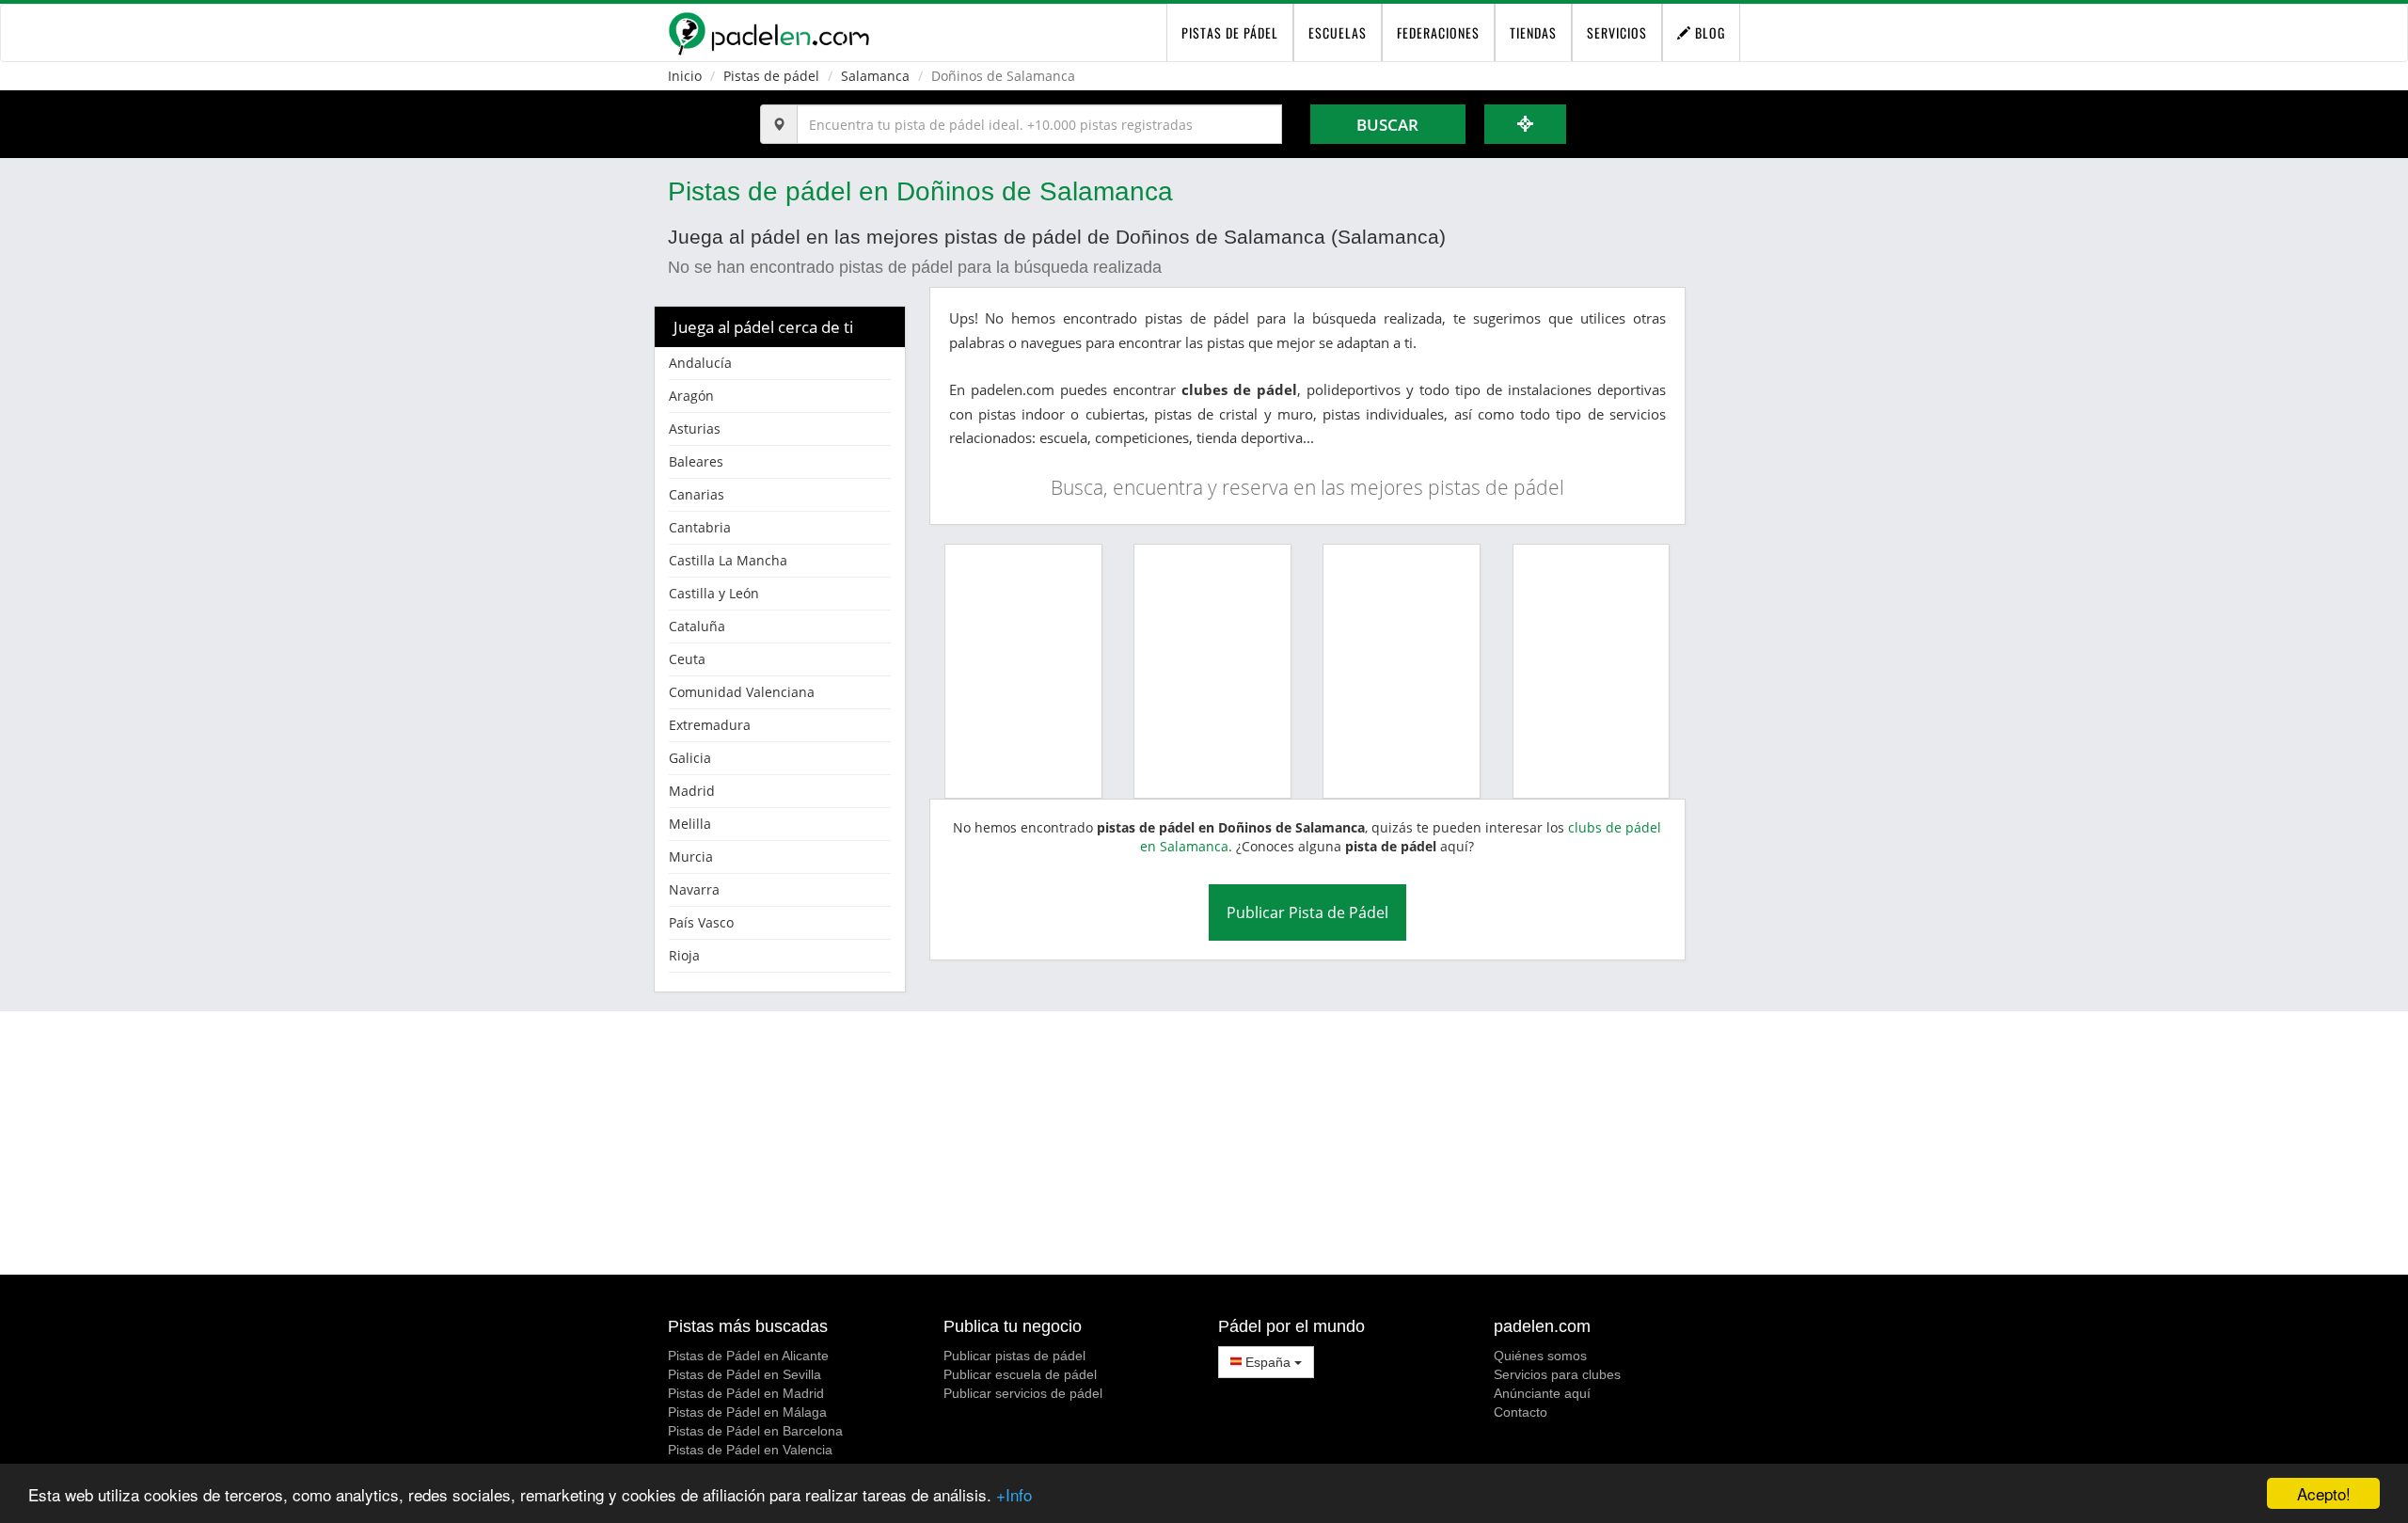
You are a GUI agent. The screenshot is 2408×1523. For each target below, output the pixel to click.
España (1268, 1362)
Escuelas (1338, 32)
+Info (1014, 1494)
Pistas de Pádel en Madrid (746, 1393)
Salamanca (875, 76)
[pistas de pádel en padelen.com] (768, 33)
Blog (1708, 32)
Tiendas (1533, 32)
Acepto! (2324, 1493)
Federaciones (1438, 32)
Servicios (1617, 32)
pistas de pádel (1230, 32)
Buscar (1387, 125)
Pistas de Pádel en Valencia (750, 1450)
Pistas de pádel (771, 76)
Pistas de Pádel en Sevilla (745, 1374)
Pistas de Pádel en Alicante (748, 1356)
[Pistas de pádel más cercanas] (1526, 124)
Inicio (685, 76)
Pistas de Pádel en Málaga (747, 1412)
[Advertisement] (1204, 1143)
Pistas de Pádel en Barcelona (755, 1431)
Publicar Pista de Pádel (1307, 912)
